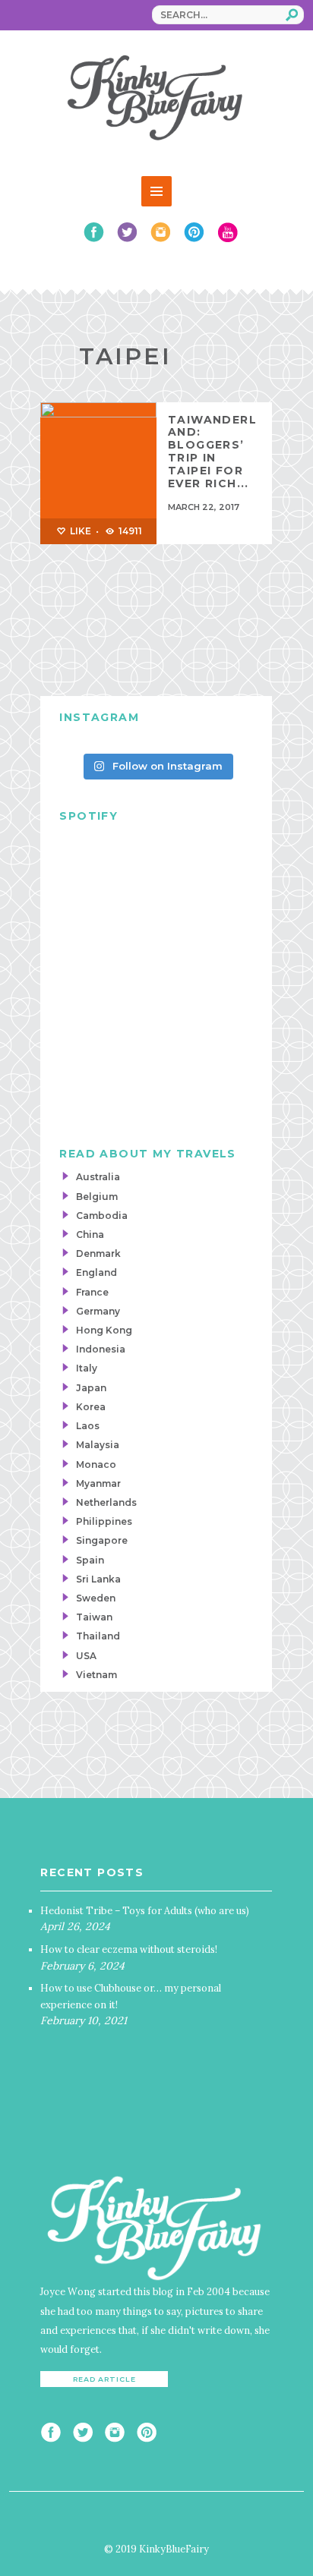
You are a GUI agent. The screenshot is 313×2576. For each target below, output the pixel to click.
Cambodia (102, 1216)
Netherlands (106, 1502)
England (96, 1272)
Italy (87, 1368)
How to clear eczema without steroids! (129, 1949)
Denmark (98, 1253)
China (90, 1234)
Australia (98, 1177)
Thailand (98, 1636)
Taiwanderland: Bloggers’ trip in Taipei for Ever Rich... (212, 452)
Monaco (96, 1464)
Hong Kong (104, 1330)
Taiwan (94, 1617)
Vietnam (96, 1675)
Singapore (102, 1540)
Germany (98, 1311)
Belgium (97, 1197)
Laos (88, 1426)
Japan (91, 1388)
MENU (156, 191)
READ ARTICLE (104, 2379)
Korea (91, 1407)
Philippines (104, 1521)
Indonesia (101, 1349)
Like (79, 531)
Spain (90, 1560)
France (92, 1292)
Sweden (96, 1598)
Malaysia (98, 1445)
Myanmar (98, 1483)
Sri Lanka (98, 1579)
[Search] (292, 14)
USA (86, 1656)
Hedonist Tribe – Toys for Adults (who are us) (145, 1910)
